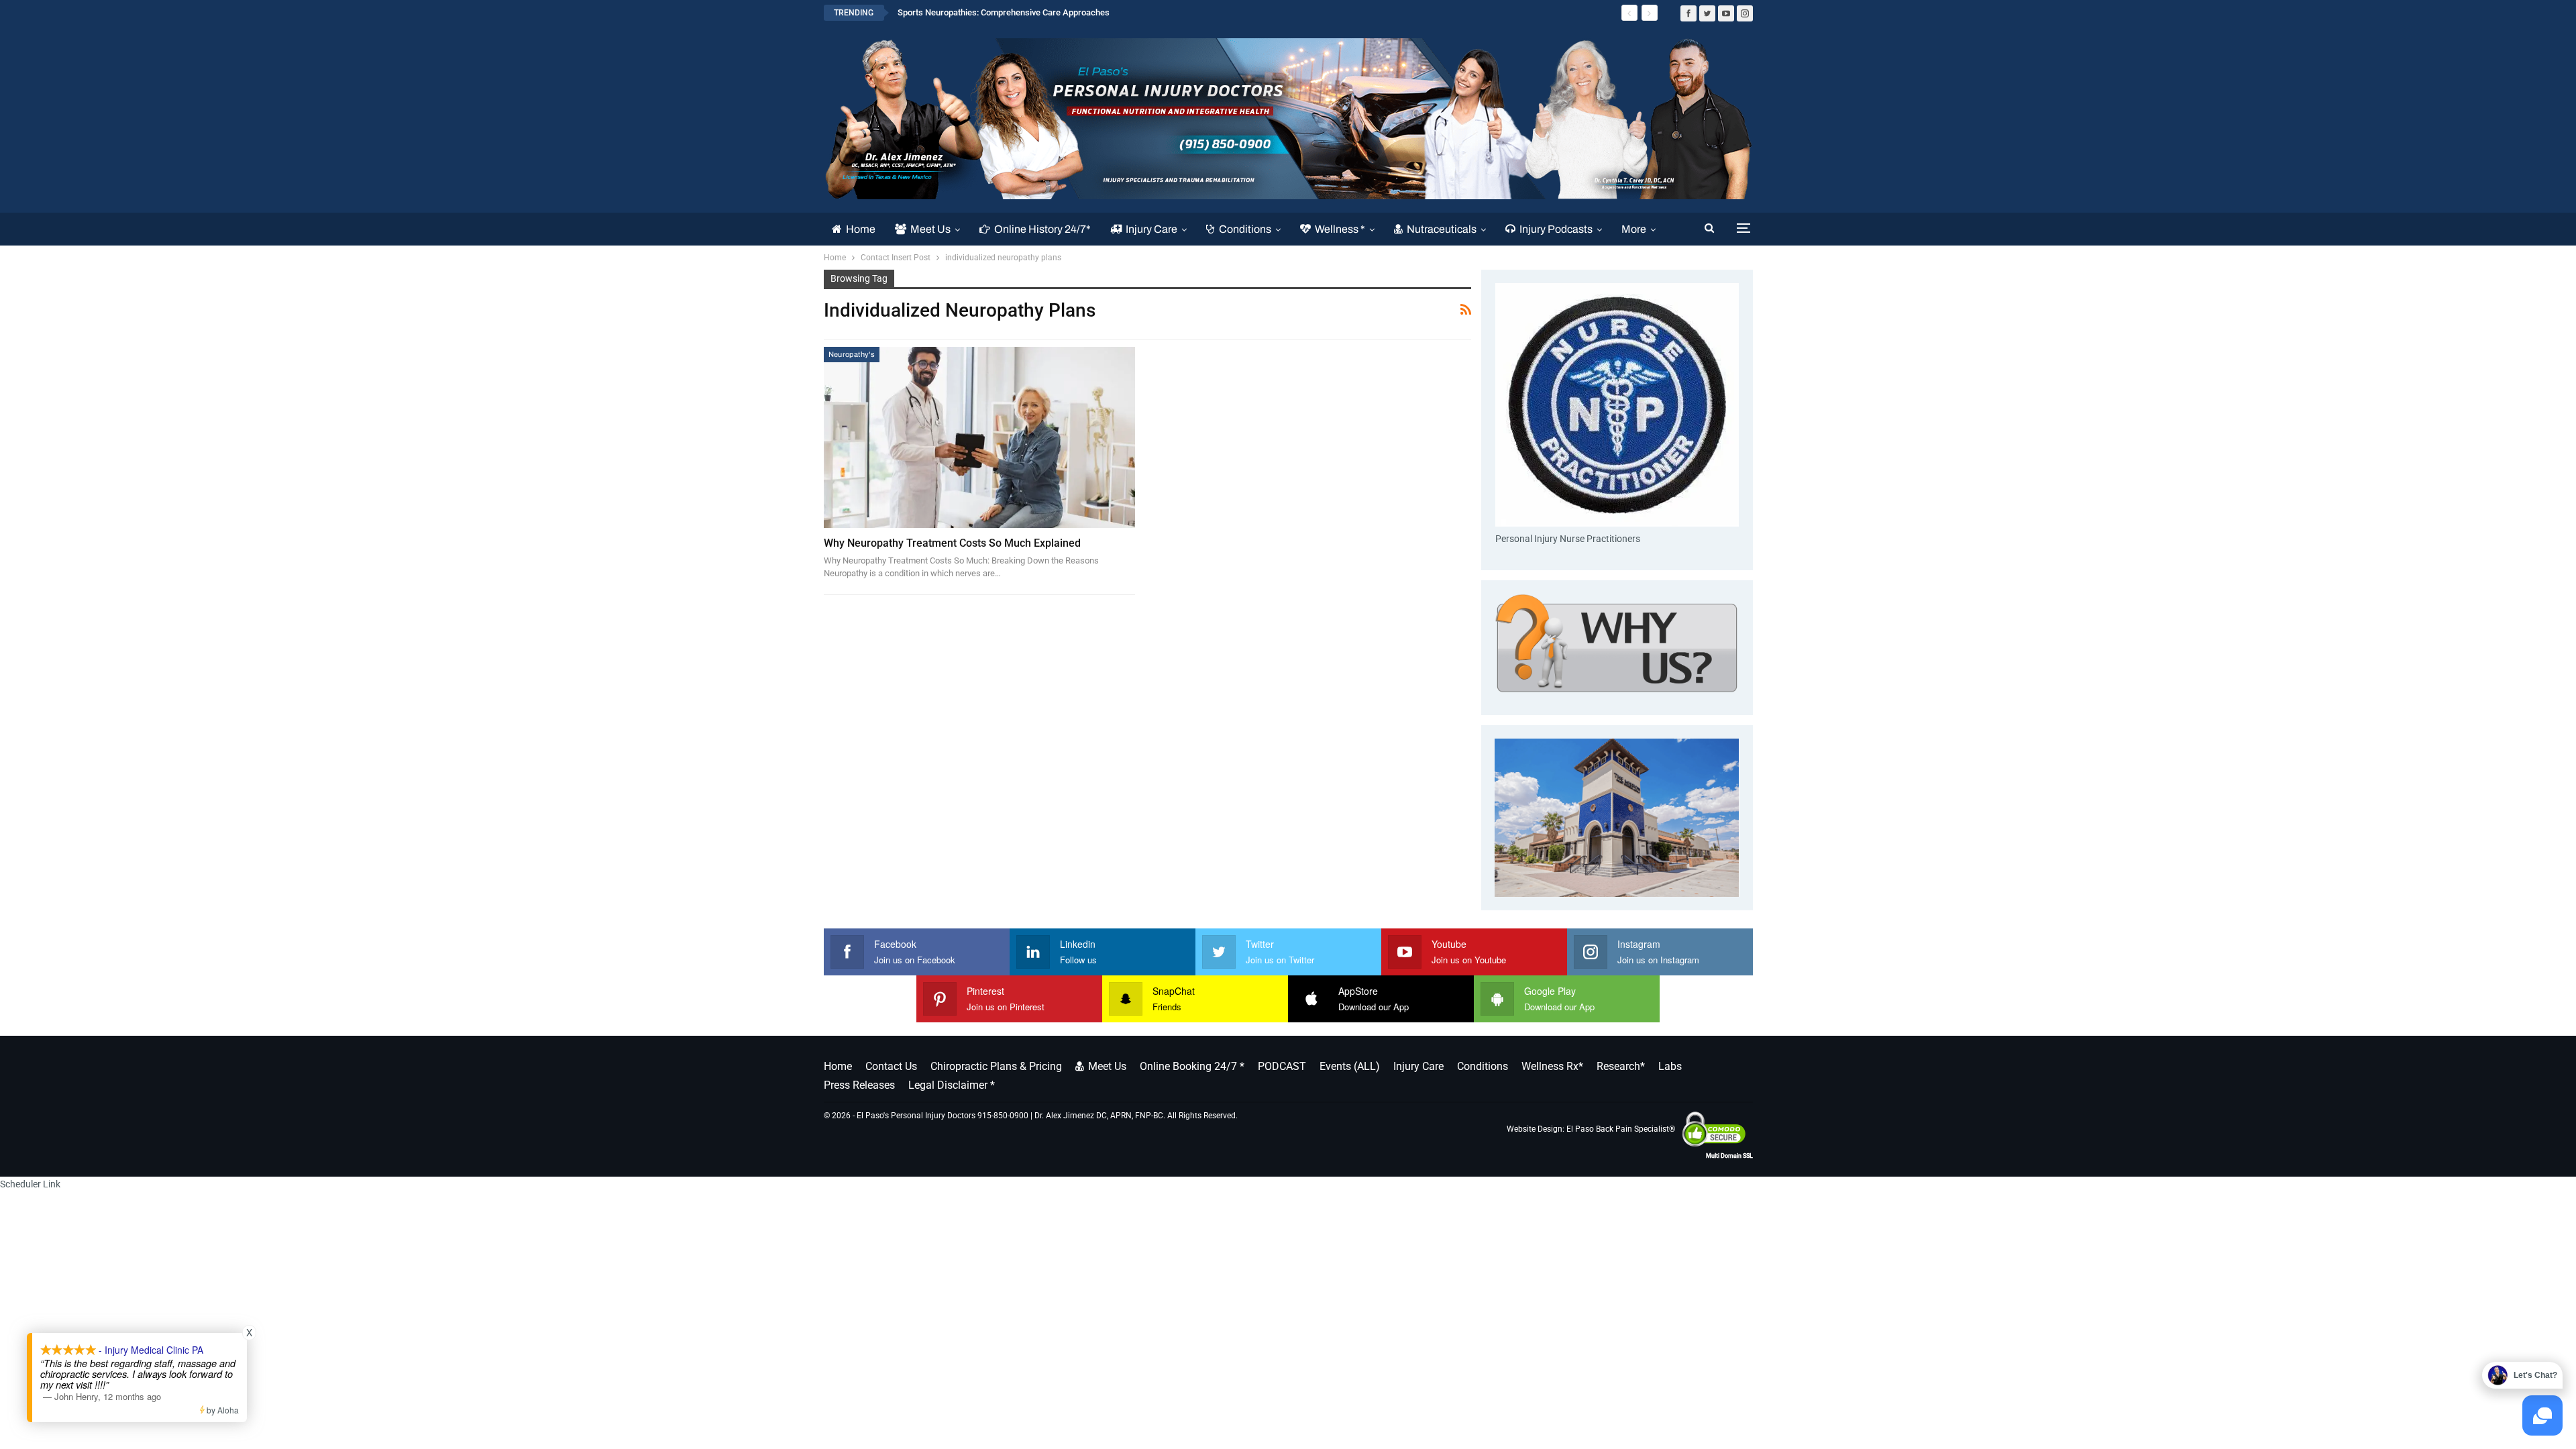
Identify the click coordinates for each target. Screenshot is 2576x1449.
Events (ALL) (1350, 1066)
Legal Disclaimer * (952, 1085)
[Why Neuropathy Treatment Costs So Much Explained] (980, 437)
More (1634, 229)
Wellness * (1340, 229)
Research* (1621, 1066)
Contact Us (891, 1066)
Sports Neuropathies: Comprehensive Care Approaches (1004, 12)
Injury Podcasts (1556, 229)
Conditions (1245, 229)
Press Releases (859, 1085)
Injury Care (1151, 229)
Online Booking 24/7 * (1192, 1066)
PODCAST (1282, 1066)
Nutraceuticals (1442, 229)
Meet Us (930, 229)
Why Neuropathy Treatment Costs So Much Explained (952, 543)
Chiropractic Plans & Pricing (996, 1066)
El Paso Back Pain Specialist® (1621, 1129)
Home (861, 229)
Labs (1670, 1066)
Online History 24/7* (1042, 229)
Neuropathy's (852, 354)
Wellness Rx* (1552, 1066)
